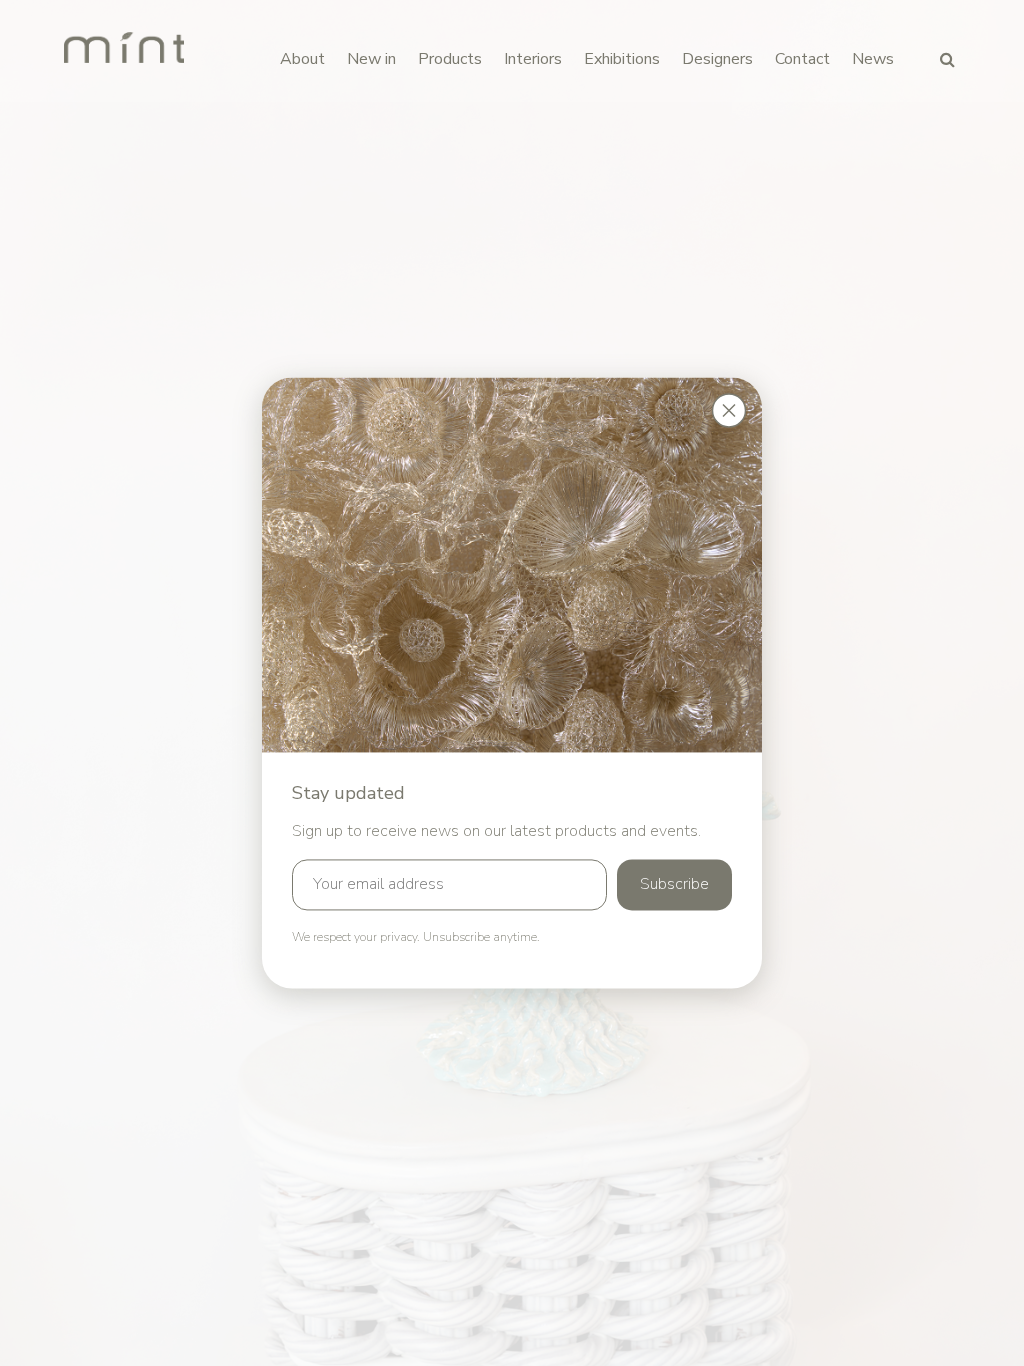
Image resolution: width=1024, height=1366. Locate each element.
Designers (717, 59)
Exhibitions (622, 59)
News (873, 59)
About (302, 59)
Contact (802, 59)
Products (450, 59)
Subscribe (674, 885)
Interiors (533, 59)
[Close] (729, 410)
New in (371, 59)
